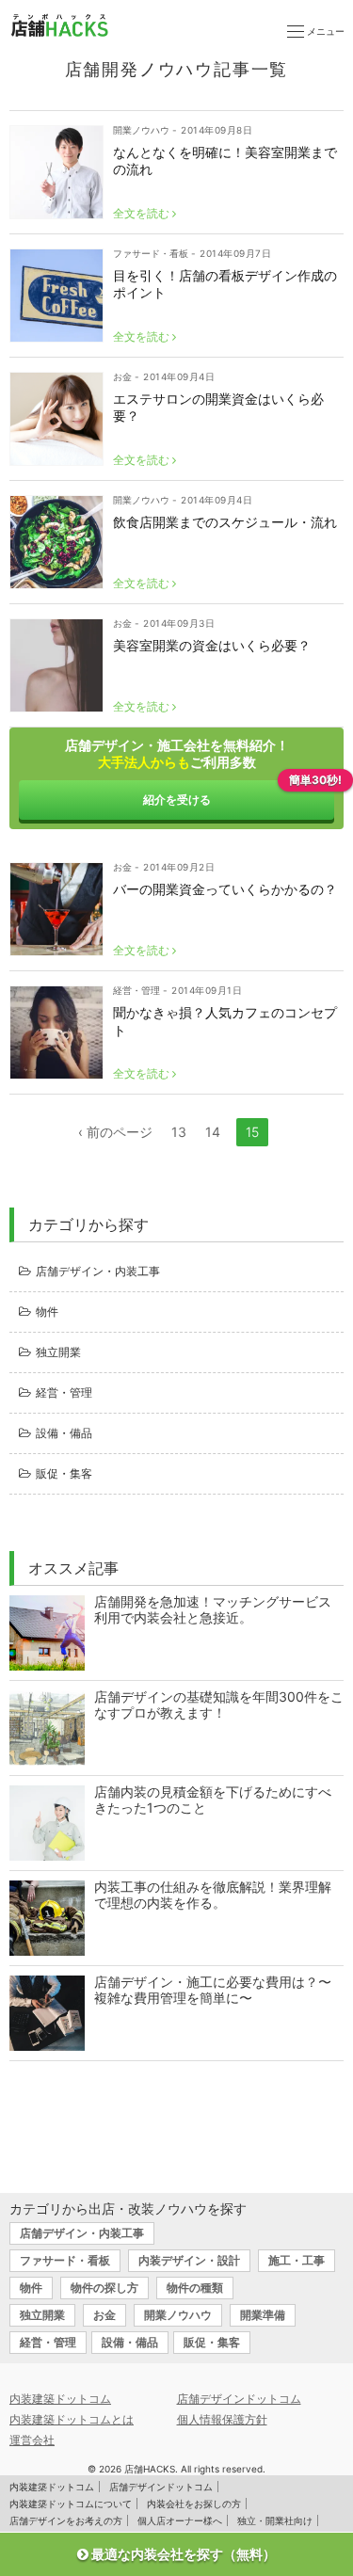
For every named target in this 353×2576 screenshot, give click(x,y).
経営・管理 (136, 990)
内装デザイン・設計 (189, 2260)
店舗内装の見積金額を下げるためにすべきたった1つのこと (213, 1800)
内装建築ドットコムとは (72, 2419)
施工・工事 (297, 2260)
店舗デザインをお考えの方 (66, 2520)
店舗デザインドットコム (239, 2399)
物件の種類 (195, 2288)
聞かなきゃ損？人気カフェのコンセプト (225, 1021)
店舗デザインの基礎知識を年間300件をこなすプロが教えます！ (219, 1704)
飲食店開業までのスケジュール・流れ (225, 522)
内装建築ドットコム (60, 2399)
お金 (122, 376)
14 (213, 1132)
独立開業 (58, 1352)
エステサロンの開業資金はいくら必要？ (218, 407)
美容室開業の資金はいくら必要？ (212, 645)
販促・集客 (64, 1473)
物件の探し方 (104, 2288)
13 (179, 1132)
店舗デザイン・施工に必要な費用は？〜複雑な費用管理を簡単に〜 (213, 1990)
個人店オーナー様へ (180, 2520)
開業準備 (263, 2315)
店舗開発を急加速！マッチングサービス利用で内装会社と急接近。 (213, 1609)
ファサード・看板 (151, 253)
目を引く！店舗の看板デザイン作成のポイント (225, 284)
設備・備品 (64, 1433)
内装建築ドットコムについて (71, 2504)
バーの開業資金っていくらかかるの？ (225, 889)
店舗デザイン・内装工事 (98, 1271)
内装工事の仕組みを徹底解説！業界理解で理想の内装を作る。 (213, 1895)
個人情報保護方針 (222, 2419)
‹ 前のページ (115, 1132)
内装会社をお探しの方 (194, 2504)
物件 (47, 1312)
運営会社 (32, 2440)
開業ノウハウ (141, 130)
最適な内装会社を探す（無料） (182, 2554)
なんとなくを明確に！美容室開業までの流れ (225, 160)
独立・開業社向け (275, 2520)
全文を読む (143, 214)
